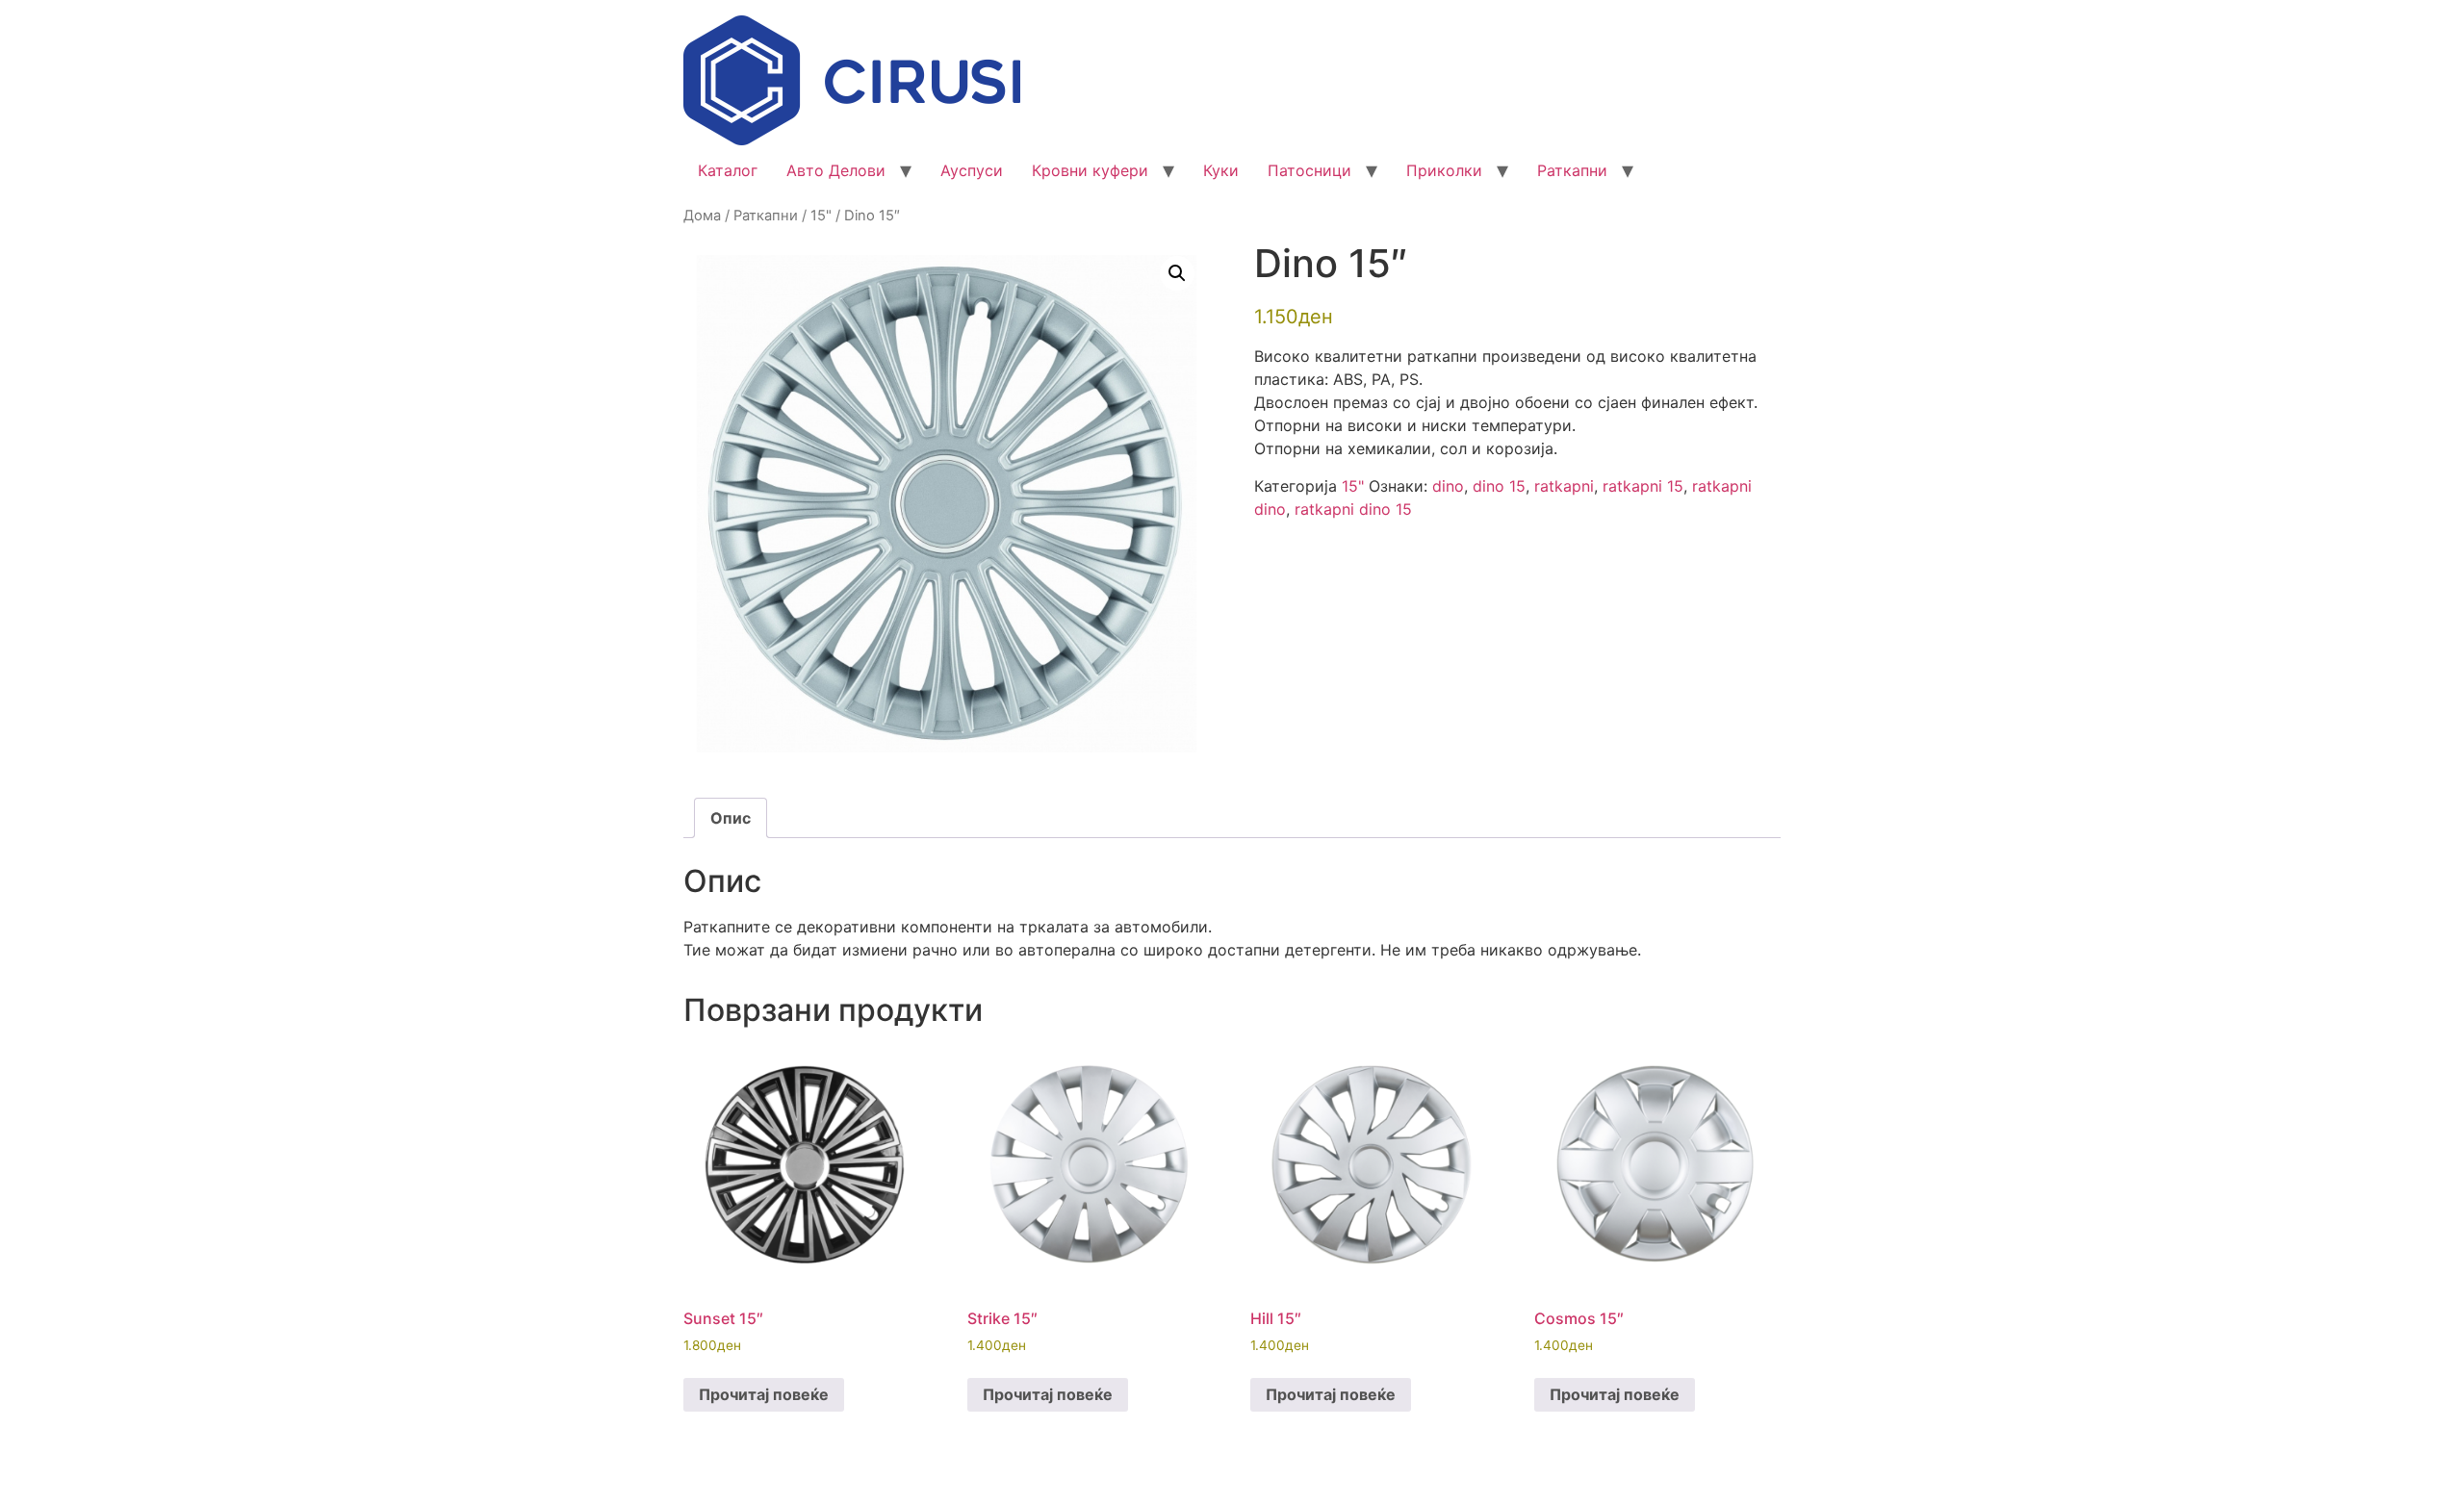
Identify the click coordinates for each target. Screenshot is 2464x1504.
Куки (1221, 170)
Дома (702, 216)
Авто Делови (836, 170)
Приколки (1444, 170)
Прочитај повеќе (764, 1394)
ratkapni (1564, 486)
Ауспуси (972, 170)
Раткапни (1572, 170)
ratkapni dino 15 (1353, 509)
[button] (1177, 273)
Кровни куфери (1090, 170)
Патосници (1309, 170)
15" (821, 216)
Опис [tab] (731, 818)
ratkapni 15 (1643, 486)
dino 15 (1499, 486)
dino (1448, 486)
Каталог (728, 170)
